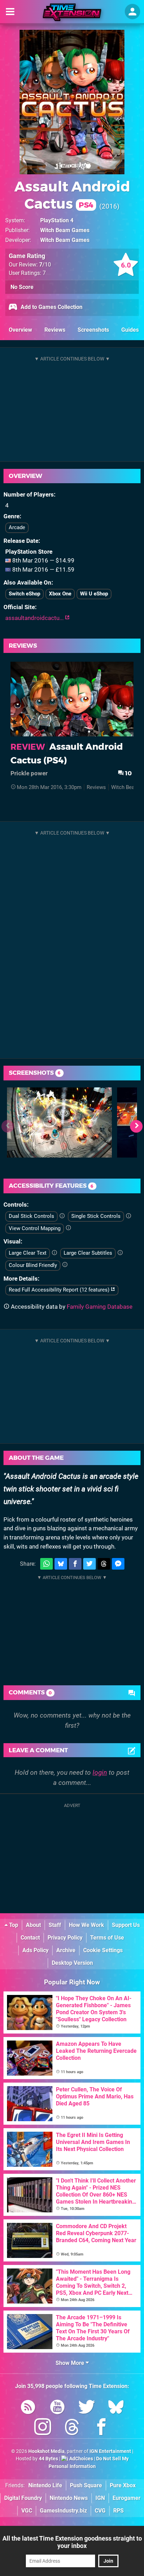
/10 (45, 265)
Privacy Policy (65, 1938)
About (33, 1925)
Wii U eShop (94, 594)
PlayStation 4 (57, 220)
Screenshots (93, 330)
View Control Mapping (35, 1228)
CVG (100, 2511)
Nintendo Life (45, 2485)
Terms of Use (107, 1938)
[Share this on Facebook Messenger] (118, 1564)
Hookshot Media (46, 2451)
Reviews (55, 330)
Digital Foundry (23, 2498)
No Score (22, 287)
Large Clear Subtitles (88, 1253)
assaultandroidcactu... (35, 618)
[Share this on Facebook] (75, 1564)
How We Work (87, 1925)
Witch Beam (125, 787)
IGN (100, 2498)
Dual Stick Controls (31, 1216)
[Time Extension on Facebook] (101, 2428)
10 (128, 773)
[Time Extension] (72, 12)
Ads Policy (35, 1950)
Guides (130, 330)
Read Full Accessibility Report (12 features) (60, 1290)
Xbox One (60, 594)
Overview (20, 330)
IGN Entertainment (110, 2451)
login (100, 1772)
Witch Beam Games (65, 230)
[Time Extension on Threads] (72, 2428)
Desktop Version (72, 1963)
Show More (71, 2363)
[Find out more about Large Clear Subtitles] (120, 1253)
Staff (55, 1925)
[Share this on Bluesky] (61, 1564)
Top (13, 1925)
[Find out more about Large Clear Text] (54, 1253)
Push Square (86, 2485)
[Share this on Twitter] (89, 1564)
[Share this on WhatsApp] (46, 1564)
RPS (118, 2511)
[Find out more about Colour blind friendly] (65, 1265)
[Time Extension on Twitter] (87, 2408)
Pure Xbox (123, 2485)
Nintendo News (69, 2498)
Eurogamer (127, 2498)
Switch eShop (24, 594)
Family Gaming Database (100, 1307)
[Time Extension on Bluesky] (116, 2408)
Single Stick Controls (96, 1216)
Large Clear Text (28, 1253)
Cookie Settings (103, 1950)
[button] (136, 1126)
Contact (30, 1938)
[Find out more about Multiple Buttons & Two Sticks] (62, 1216)
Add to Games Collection (51, 307)
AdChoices (81, 2459)
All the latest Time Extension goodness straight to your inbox (72, 2542)
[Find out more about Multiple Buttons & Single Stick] (128, 1216)
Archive (66, 1950)
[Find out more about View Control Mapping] (68, 1228)
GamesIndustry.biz (63, 2511)
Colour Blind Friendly (33, 1265)
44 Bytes (48, 2459)
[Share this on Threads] (104, 1564)
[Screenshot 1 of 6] (59, 1122)
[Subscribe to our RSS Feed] (28, 2408)
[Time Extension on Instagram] (43, 2428)
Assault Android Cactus (72, 195)
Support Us (126, 1925)
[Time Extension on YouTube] (57, 2408)
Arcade (17, 527)
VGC (27, 2511)
